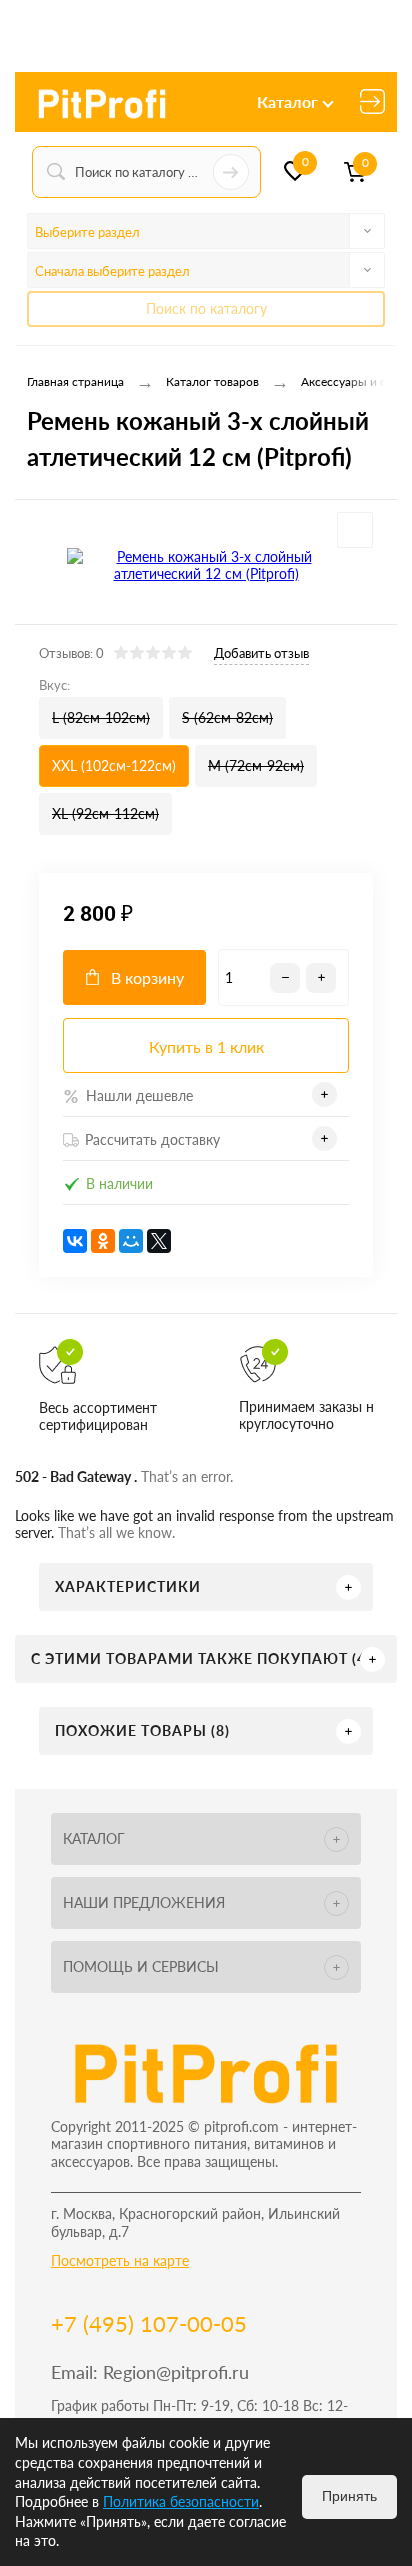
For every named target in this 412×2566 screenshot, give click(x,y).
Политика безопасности (181, 2501)
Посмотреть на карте (120, 2260)
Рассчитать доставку (152, 1139)
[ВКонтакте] (75, 1241)
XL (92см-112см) (105, 813)
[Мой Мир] (131, 1241)
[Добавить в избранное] (355, 530)
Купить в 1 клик (206, 1046)
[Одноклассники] (103, 1241)
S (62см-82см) (227, 717)
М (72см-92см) (256, 765)
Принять (349, 2496)
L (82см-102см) (101, 717)
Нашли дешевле (139, 1095)
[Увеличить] (206, 565)
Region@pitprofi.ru (176, 2372)
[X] (159, 1241)
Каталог (287, 101)
